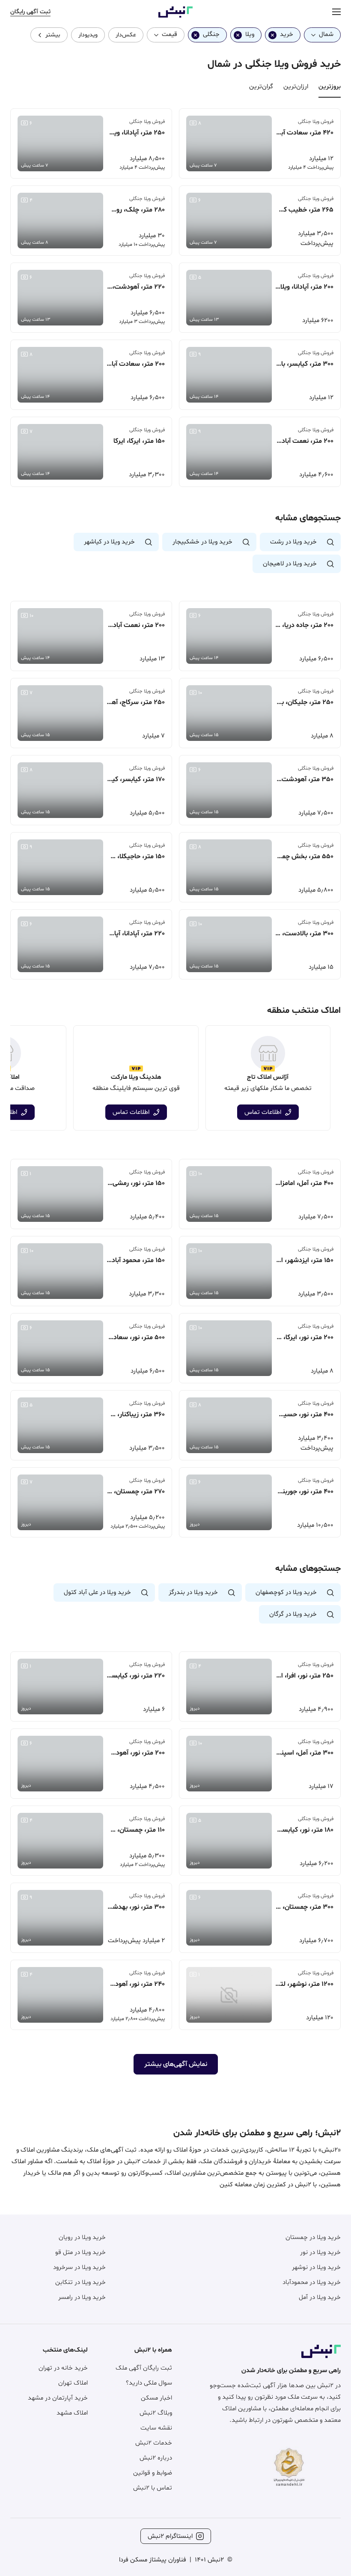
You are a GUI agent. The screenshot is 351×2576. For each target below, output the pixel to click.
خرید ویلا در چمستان (313, 2237)
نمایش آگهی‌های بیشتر (176, 2064)
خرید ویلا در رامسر (82, 2297)
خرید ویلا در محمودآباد (312, 2282)
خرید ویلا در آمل (320, 2297)
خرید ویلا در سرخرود (79, 2267)
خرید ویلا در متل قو (80, 2252)
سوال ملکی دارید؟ (149, 2383)
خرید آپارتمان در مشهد (58, 2398)
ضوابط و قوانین (153, 2473)
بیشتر (53, 35)
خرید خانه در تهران (63, 2368)
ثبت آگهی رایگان (30, 12)
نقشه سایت (156, 2428)
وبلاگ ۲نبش (156, 2413)
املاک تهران (73, 2383)
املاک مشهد (72, 2413)
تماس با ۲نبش (153, 2488)
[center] (336, 12)
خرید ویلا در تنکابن (80, 2282)
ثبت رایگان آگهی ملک (144, 2368)
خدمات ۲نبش (154, 2443)
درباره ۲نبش (156, 2458)
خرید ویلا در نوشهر (316, 2267)
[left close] (272, 35)
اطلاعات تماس (263, 1112)
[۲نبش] (175, 16)
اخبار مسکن (156, 2398)
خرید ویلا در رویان (82, 2237)
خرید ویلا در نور (320, 2252)
